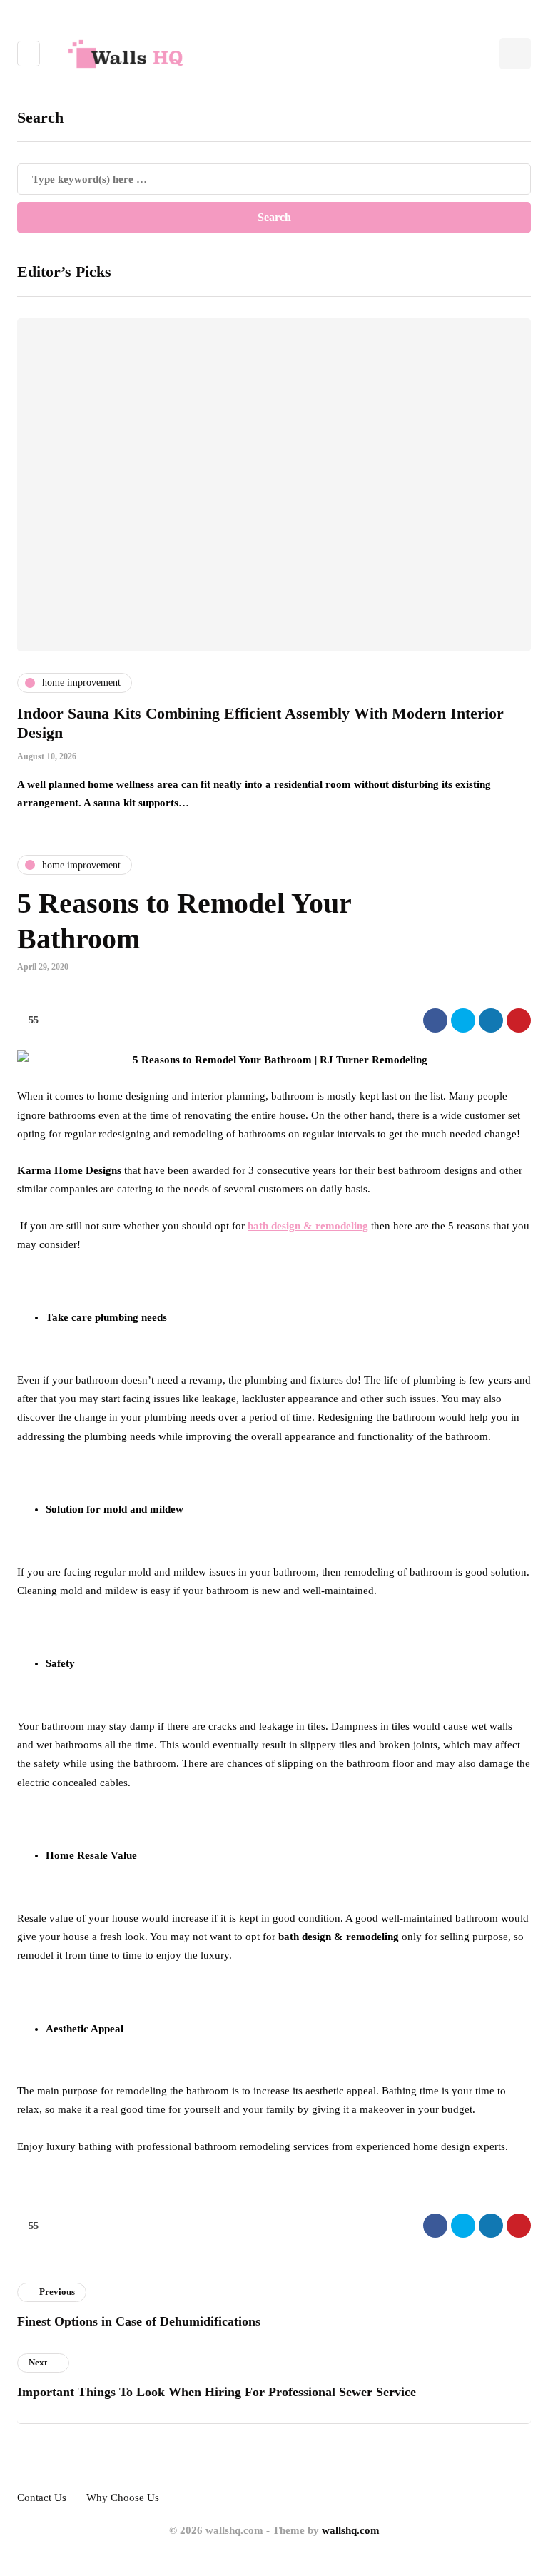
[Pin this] (519, 1020)
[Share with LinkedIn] (491, 1020)
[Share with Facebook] (435, 1020)
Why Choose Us (123, 2498)
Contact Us (42, 2498)
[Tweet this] (463, 1020)
